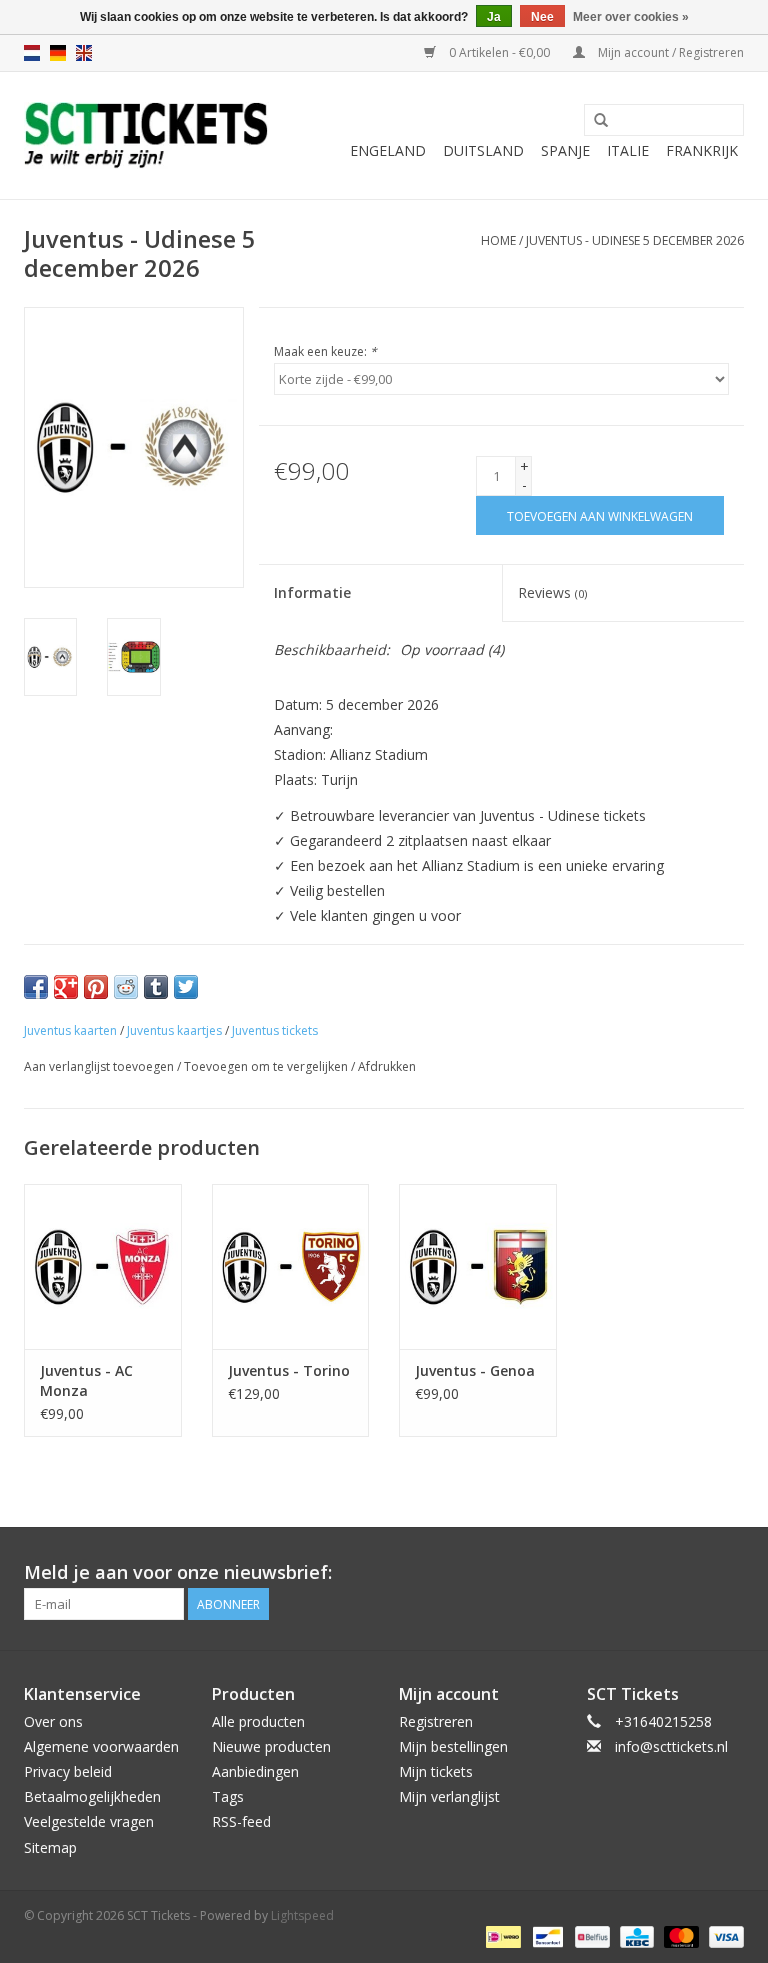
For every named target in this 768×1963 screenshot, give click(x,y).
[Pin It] (96, 987)
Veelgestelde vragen (89, 1821)
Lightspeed (302, 1915)
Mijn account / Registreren (669, 52)
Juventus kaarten (70, 1030)
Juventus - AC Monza (86, 1380)
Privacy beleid (68, 1771)
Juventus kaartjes (174, 1030)
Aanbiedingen (255, 1771)
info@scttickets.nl (671, 1746)
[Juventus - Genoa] (478, 1266)
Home (498, 240)
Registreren (436, 1721)
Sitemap (50, 1847)
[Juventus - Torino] (291, 1266)
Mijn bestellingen (453, 1746)
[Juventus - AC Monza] (103, 1266)
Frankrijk (702, 150)
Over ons (53, 1721)
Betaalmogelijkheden (92, 1796)
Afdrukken (387, 1066)
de (58, 53)
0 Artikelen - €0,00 (499, 52)
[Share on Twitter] (186, 987)
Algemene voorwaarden (101, 1746)
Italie (628, 150)
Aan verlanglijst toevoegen (99, 1066)
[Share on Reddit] (126, 987)
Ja (494, 17)
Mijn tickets (436, 1771)
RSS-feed (241, 1821)
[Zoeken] (601, 121)
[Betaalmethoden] (501, 1936)
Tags (228, 1796)
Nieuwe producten (271, 1746)
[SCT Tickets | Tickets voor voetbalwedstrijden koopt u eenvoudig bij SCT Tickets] (146, 135)
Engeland (388, 150)
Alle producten (258, 1721)
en (84, 53)
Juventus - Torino (289, 1370)
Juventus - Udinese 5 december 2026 (635, 240)
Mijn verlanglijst (449, 1796)
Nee (542, 17)
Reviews (552, 592)
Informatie (312, 592)
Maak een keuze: (325, 351)
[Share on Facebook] (36, 987)
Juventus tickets (275, 1030)
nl (32, 53)
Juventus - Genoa (475, 1370)
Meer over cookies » (631, 17)
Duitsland (483, 150)
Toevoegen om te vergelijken (267, 1066)
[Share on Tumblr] (156, 987)
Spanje (565, 150)
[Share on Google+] (66, 987)
